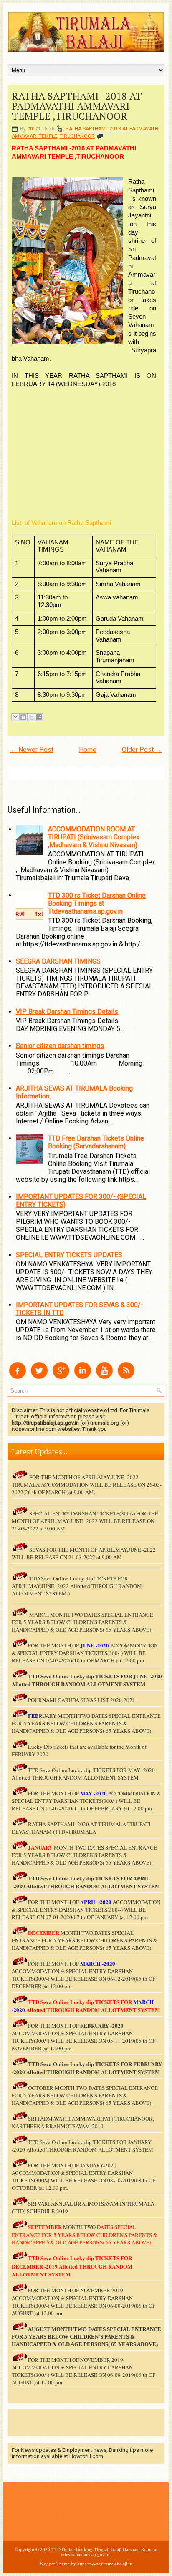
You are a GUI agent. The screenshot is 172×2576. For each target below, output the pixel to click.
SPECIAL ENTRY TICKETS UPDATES (69, 1255)
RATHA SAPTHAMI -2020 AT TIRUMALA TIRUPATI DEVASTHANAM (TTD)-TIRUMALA (81, 1828)
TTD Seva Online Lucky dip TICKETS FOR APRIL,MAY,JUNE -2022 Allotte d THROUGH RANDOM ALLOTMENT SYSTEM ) (77, 1586)
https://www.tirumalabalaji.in (105, 2564)
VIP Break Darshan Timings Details (67, 1012)
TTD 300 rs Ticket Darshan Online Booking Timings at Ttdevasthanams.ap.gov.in (97, 903)
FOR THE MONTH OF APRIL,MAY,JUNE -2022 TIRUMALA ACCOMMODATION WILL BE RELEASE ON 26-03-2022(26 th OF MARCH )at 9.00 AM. (87, 1485)
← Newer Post (32, 750)
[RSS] (126, 1377)
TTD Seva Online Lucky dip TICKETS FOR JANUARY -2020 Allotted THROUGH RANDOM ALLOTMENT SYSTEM (82, 2146)
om (31, 129)
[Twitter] (39, 1377)
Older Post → (142, 750)
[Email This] (15, 717)
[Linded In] (83, 1377)
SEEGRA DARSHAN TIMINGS (58, 961)
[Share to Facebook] (39, 717)
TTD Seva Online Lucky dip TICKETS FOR (81, 1878)
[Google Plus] (61, 1377)
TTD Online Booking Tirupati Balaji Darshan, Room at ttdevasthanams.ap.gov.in (104, 2552)
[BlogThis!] (23, 717)
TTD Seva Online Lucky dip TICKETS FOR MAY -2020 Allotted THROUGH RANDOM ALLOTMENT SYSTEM (83, 1774)
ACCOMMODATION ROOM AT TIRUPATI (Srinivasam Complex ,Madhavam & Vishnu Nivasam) (94, 837)
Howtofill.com (86, 2456)
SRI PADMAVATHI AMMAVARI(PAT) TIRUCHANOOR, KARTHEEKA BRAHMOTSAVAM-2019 (83, 2122)
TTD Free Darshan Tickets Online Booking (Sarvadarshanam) (96, 1142)
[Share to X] (31, 717)
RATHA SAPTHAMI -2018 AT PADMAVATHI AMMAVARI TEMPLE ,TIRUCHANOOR (77, 106)
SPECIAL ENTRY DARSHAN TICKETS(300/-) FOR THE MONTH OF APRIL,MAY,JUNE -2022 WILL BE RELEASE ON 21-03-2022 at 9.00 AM (85, 1521)
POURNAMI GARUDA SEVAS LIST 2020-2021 (82, 1700)
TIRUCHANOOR (77, 136)
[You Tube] (104, 1377)
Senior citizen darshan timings (60, 1046)
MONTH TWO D (82, 2227)
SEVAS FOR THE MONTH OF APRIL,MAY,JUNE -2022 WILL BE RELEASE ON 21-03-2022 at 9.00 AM (84, 1553)
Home (88, 750)
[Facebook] (18, 1377)
